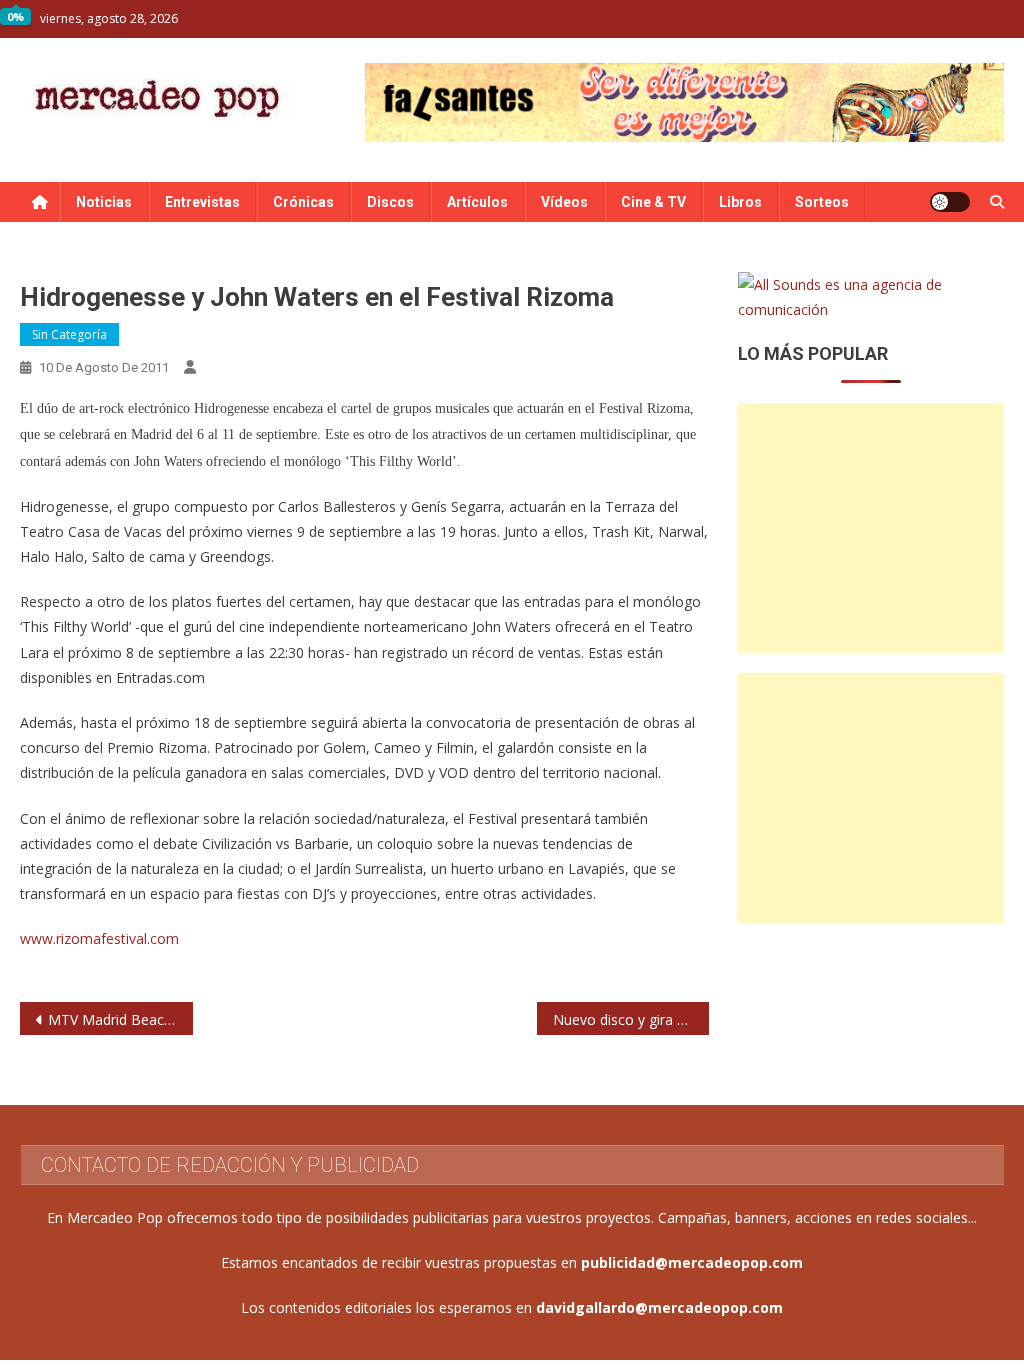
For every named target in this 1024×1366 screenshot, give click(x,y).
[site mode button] (950, 202)
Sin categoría (69, 334)
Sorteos (822, 202)
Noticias (104, 202)
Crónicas (303, 202)
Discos (390, 202)
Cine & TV (653, 202)
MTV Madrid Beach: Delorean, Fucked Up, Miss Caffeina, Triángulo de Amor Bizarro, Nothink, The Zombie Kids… (120, 1019)
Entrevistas (202, 202)
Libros (740, 202)
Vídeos (564, 202)
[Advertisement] (870, 528)
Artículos (477, 202)
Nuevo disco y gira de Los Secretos (631, 1019)
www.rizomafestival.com (99, 938)
